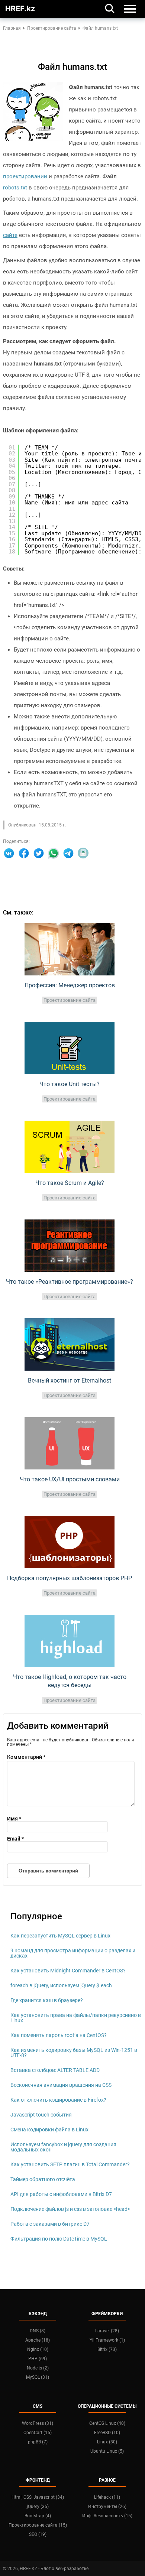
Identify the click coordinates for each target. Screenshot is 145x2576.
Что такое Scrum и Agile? (70, 1183)
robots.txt (15, 188)
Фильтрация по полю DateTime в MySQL (59, 2239)
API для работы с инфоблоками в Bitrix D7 (61, 2194)
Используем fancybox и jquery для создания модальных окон (63, 2147)
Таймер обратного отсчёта (43, 2179)
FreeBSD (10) (107, 2433)
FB (24, 853)
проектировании (25, 176)
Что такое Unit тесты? (70, 1084)
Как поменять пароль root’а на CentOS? (59, 2035)
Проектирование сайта (70, 1000)
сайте (10, 235)
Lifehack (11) (107, 2497)
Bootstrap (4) (38, 2516)
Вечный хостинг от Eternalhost (70, 1380)
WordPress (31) (38, 2423)
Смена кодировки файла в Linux (49, 2130)
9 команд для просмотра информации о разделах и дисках (73, 1953)
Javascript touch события (41, 2115)
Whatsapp (54, 853)
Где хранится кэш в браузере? (47, 2000)
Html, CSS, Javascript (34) (38, 2497)
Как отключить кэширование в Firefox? (58, 2100)
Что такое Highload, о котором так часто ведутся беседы (70, 1681)
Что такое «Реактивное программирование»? (70, 1282)
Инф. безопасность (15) (107, 2516)
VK (9, 853)
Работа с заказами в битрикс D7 (50, 2224)
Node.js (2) (38, 2368)
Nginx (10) (38, 2349)
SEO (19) (38, 2534)
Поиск (110, 8)
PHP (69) (38, 2359)
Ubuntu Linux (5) (107, 2451)
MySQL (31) (38, 2377)
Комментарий (26, 1757)
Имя (14, 1819)
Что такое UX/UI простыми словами (70, 1479)
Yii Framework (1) (107, 2340)
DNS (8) (38, 2331)
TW (39, 853)
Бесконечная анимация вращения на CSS (61, 2085)
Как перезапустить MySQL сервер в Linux (60, 1936)
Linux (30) (107, 2442)
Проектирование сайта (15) (38, 2525)
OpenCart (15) (38, 2433)
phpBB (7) (38, 2442)
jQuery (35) (38, 2507)
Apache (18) (38, 2340)
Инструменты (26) (107, 2507)
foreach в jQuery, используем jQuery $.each (61, 1985)
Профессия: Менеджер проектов (70, 985)
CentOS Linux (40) (107, 2423)
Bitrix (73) (107, 2349)
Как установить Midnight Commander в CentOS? (68, 1971)
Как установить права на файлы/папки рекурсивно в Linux (76, 2018)
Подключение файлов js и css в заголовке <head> (70, 2209)
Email (83, 853)
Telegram (68, 853)
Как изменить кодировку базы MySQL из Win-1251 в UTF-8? (74, 2053)
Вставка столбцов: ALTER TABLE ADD (55, 2070)
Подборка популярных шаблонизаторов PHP (70, 1578)
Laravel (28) (107, 2331)
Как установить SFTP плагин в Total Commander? (70, 2164)
